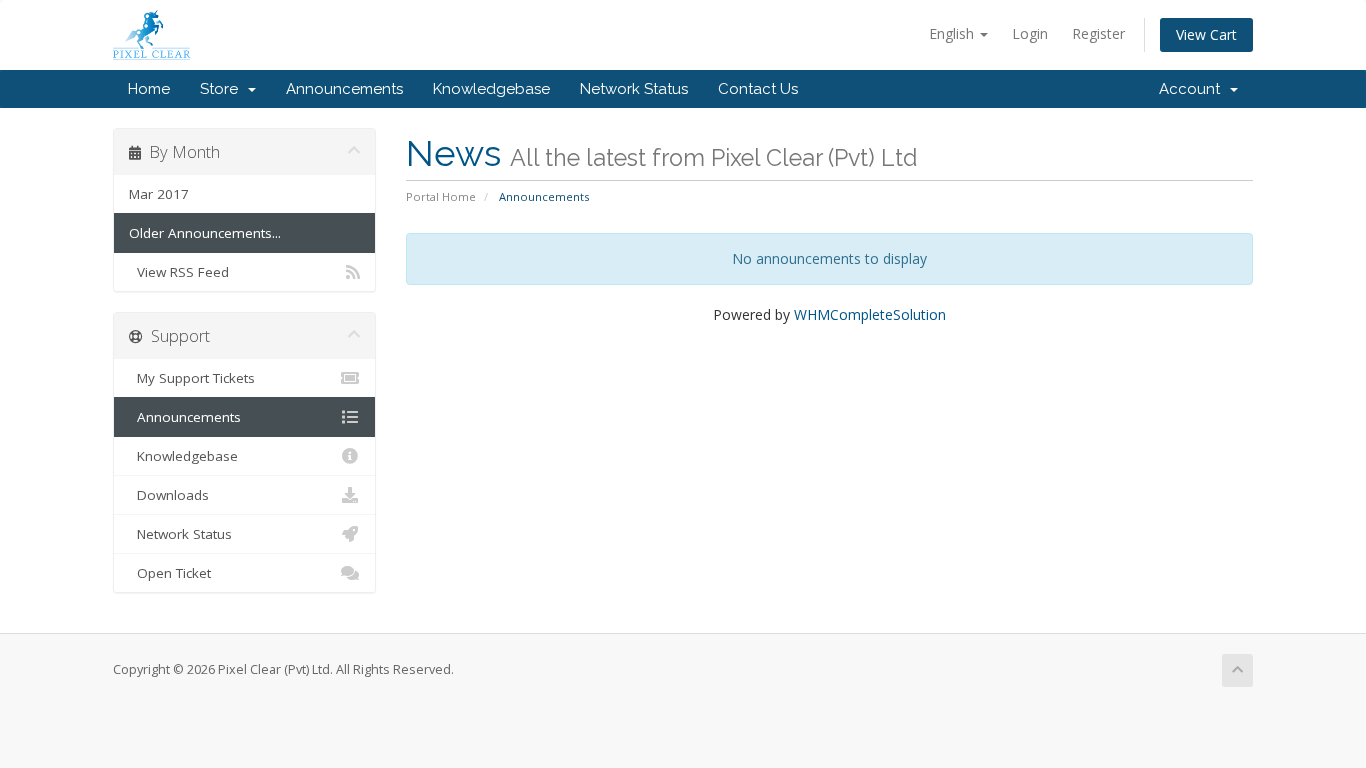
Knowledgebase (491, 89)
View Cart (1206, 34)
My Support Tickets (192, 378)
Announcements (344, 89)
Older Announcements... (205, 233)
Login (1030, 33)
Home (149, 89)
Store (223, 89)
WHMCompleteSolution (870, 314)
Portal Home (441, 196)
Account (1193, 89)
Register (1098, 33)
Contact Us (758, 89)
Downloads (169, 495)
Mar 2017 (159, 194)
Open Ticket (170, 573)
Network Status (634, 89)
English (953, 33)
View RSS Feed (179, 272)
